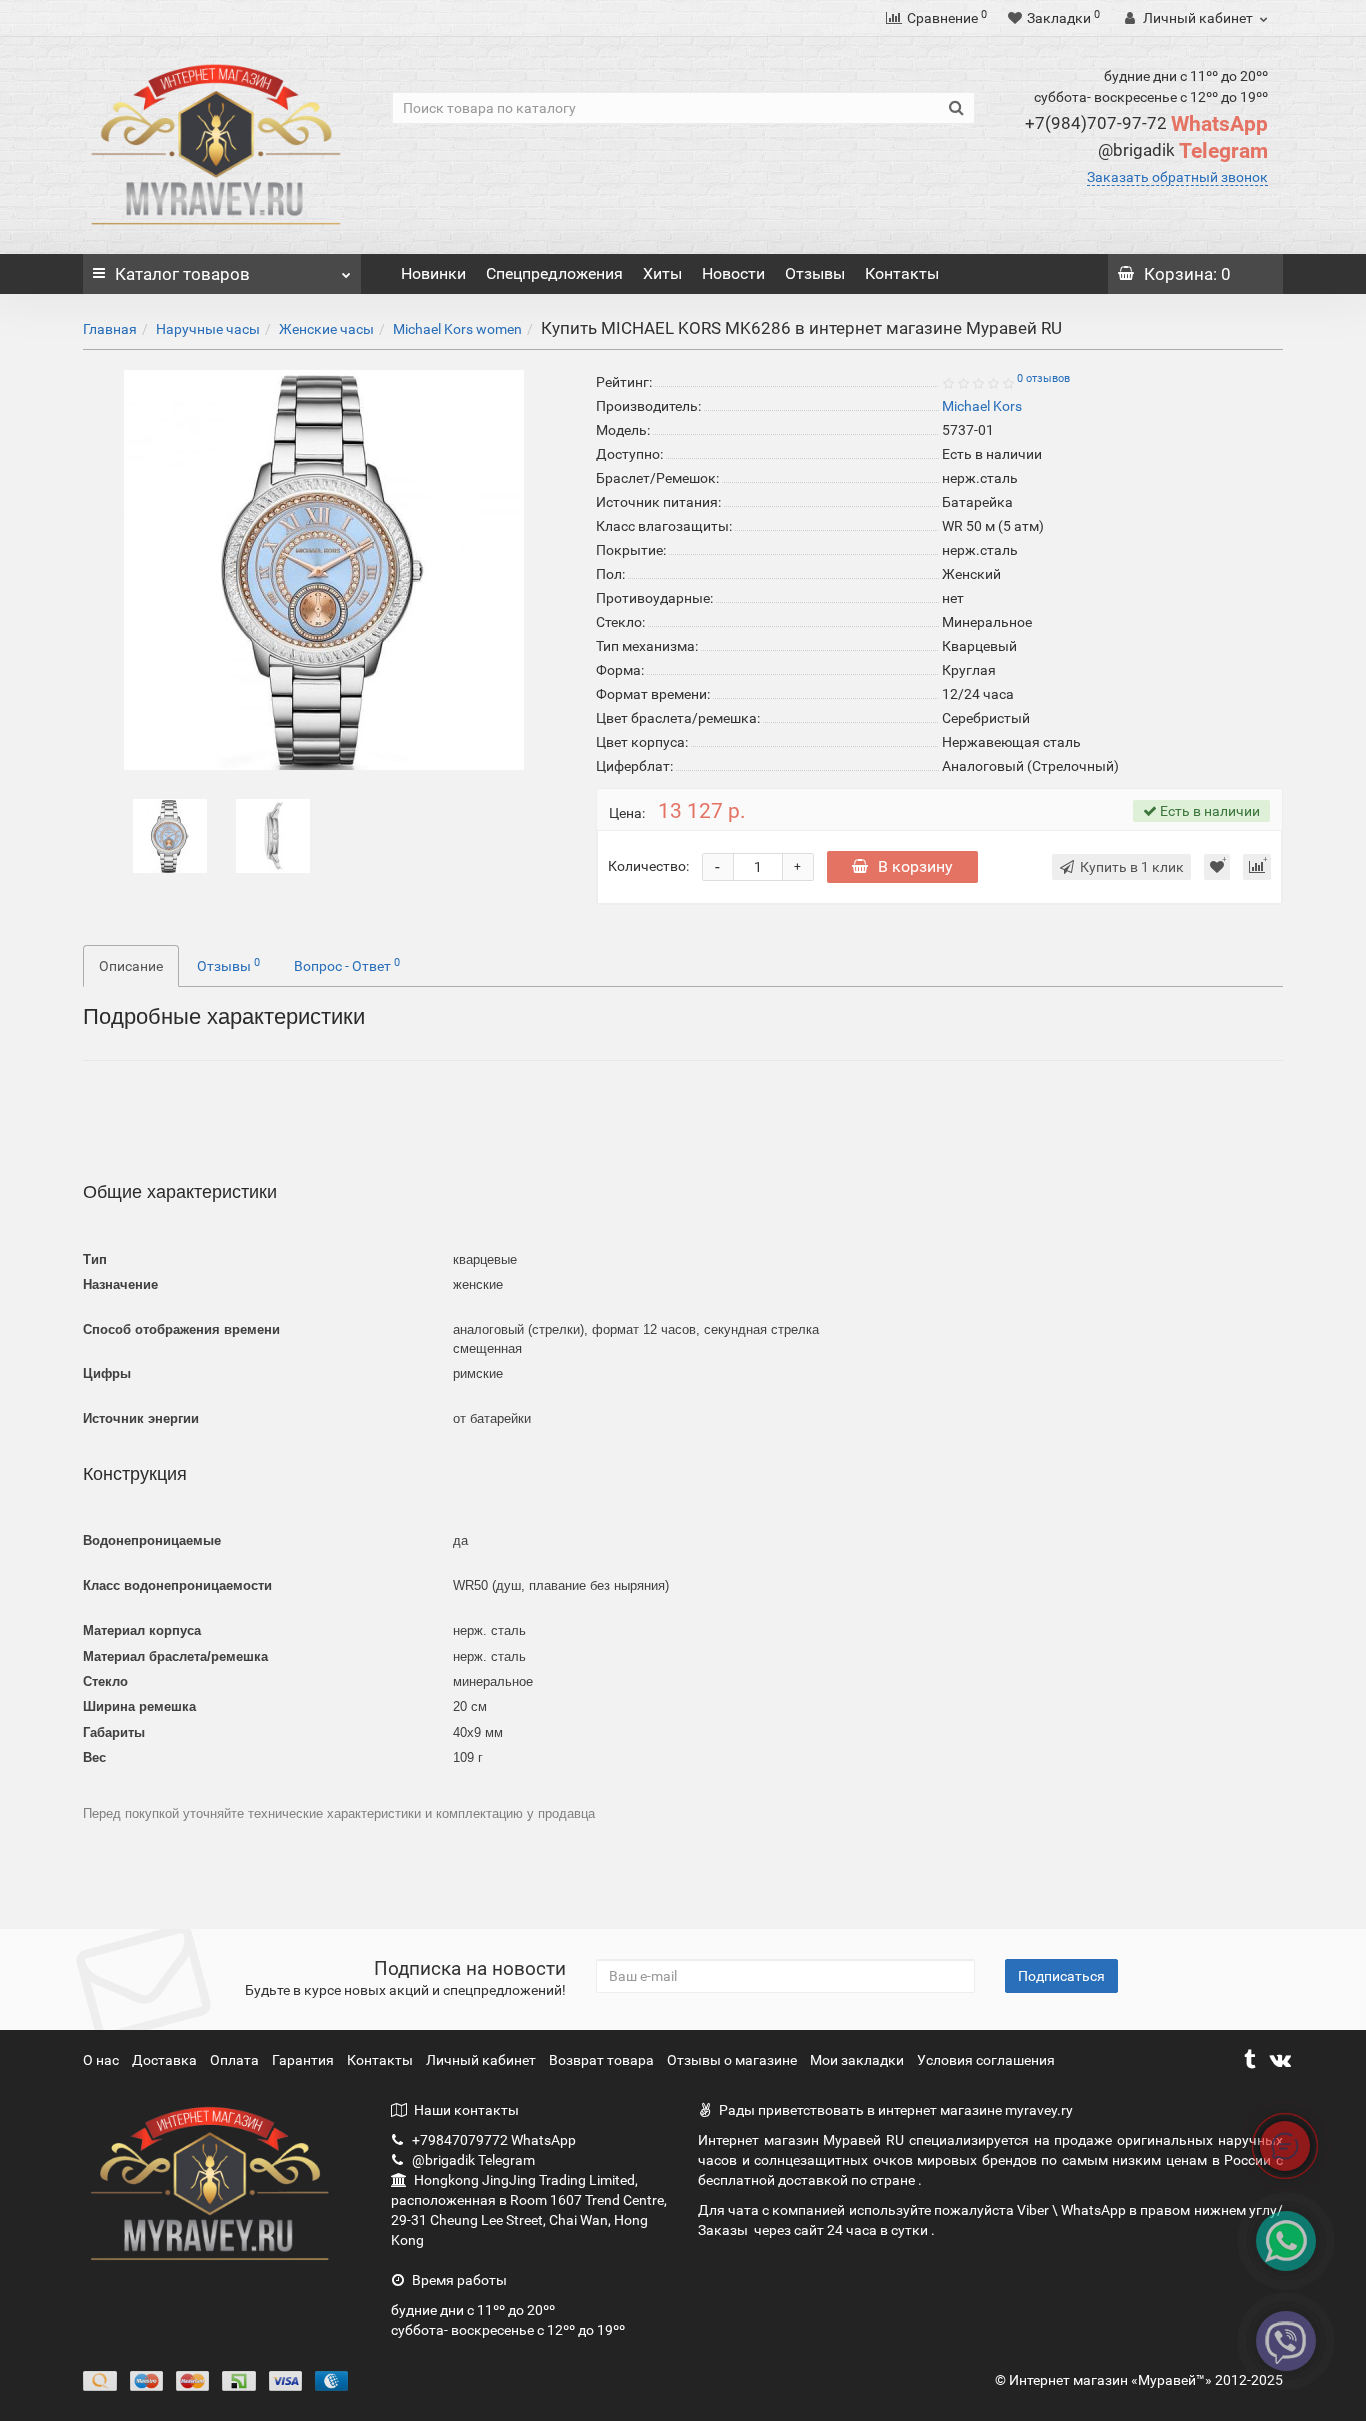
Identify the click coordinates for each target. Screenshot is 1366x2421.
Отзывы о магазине (733, 2060)
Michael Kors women (457, 329)
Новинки (433, 273)
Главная (110, 329)
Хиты (662, 273)
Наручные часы (208, 329)
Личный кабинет (482, 2060)
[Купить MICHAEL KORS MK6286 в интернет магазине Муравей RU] (170, 835)
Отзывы (815, 273)
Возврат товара (603, 2060)
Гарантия (304, 2060)
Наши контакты (466, 2110)
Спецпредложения (554, 273)
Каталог (182, 274)
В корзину (915, 866)
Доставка (166, 2060)
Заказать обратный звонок (1177, 177)
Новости (733, 273)
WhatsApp (1146, 124)
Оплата (236, 2060)
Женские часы (326, 329)
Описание (131, 966)
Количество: (648, 866)
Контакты (902, 273)
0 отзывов (1043, 378)
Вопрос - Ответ (347, 965)
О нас (102, 2060)
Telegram (1183, 151)
